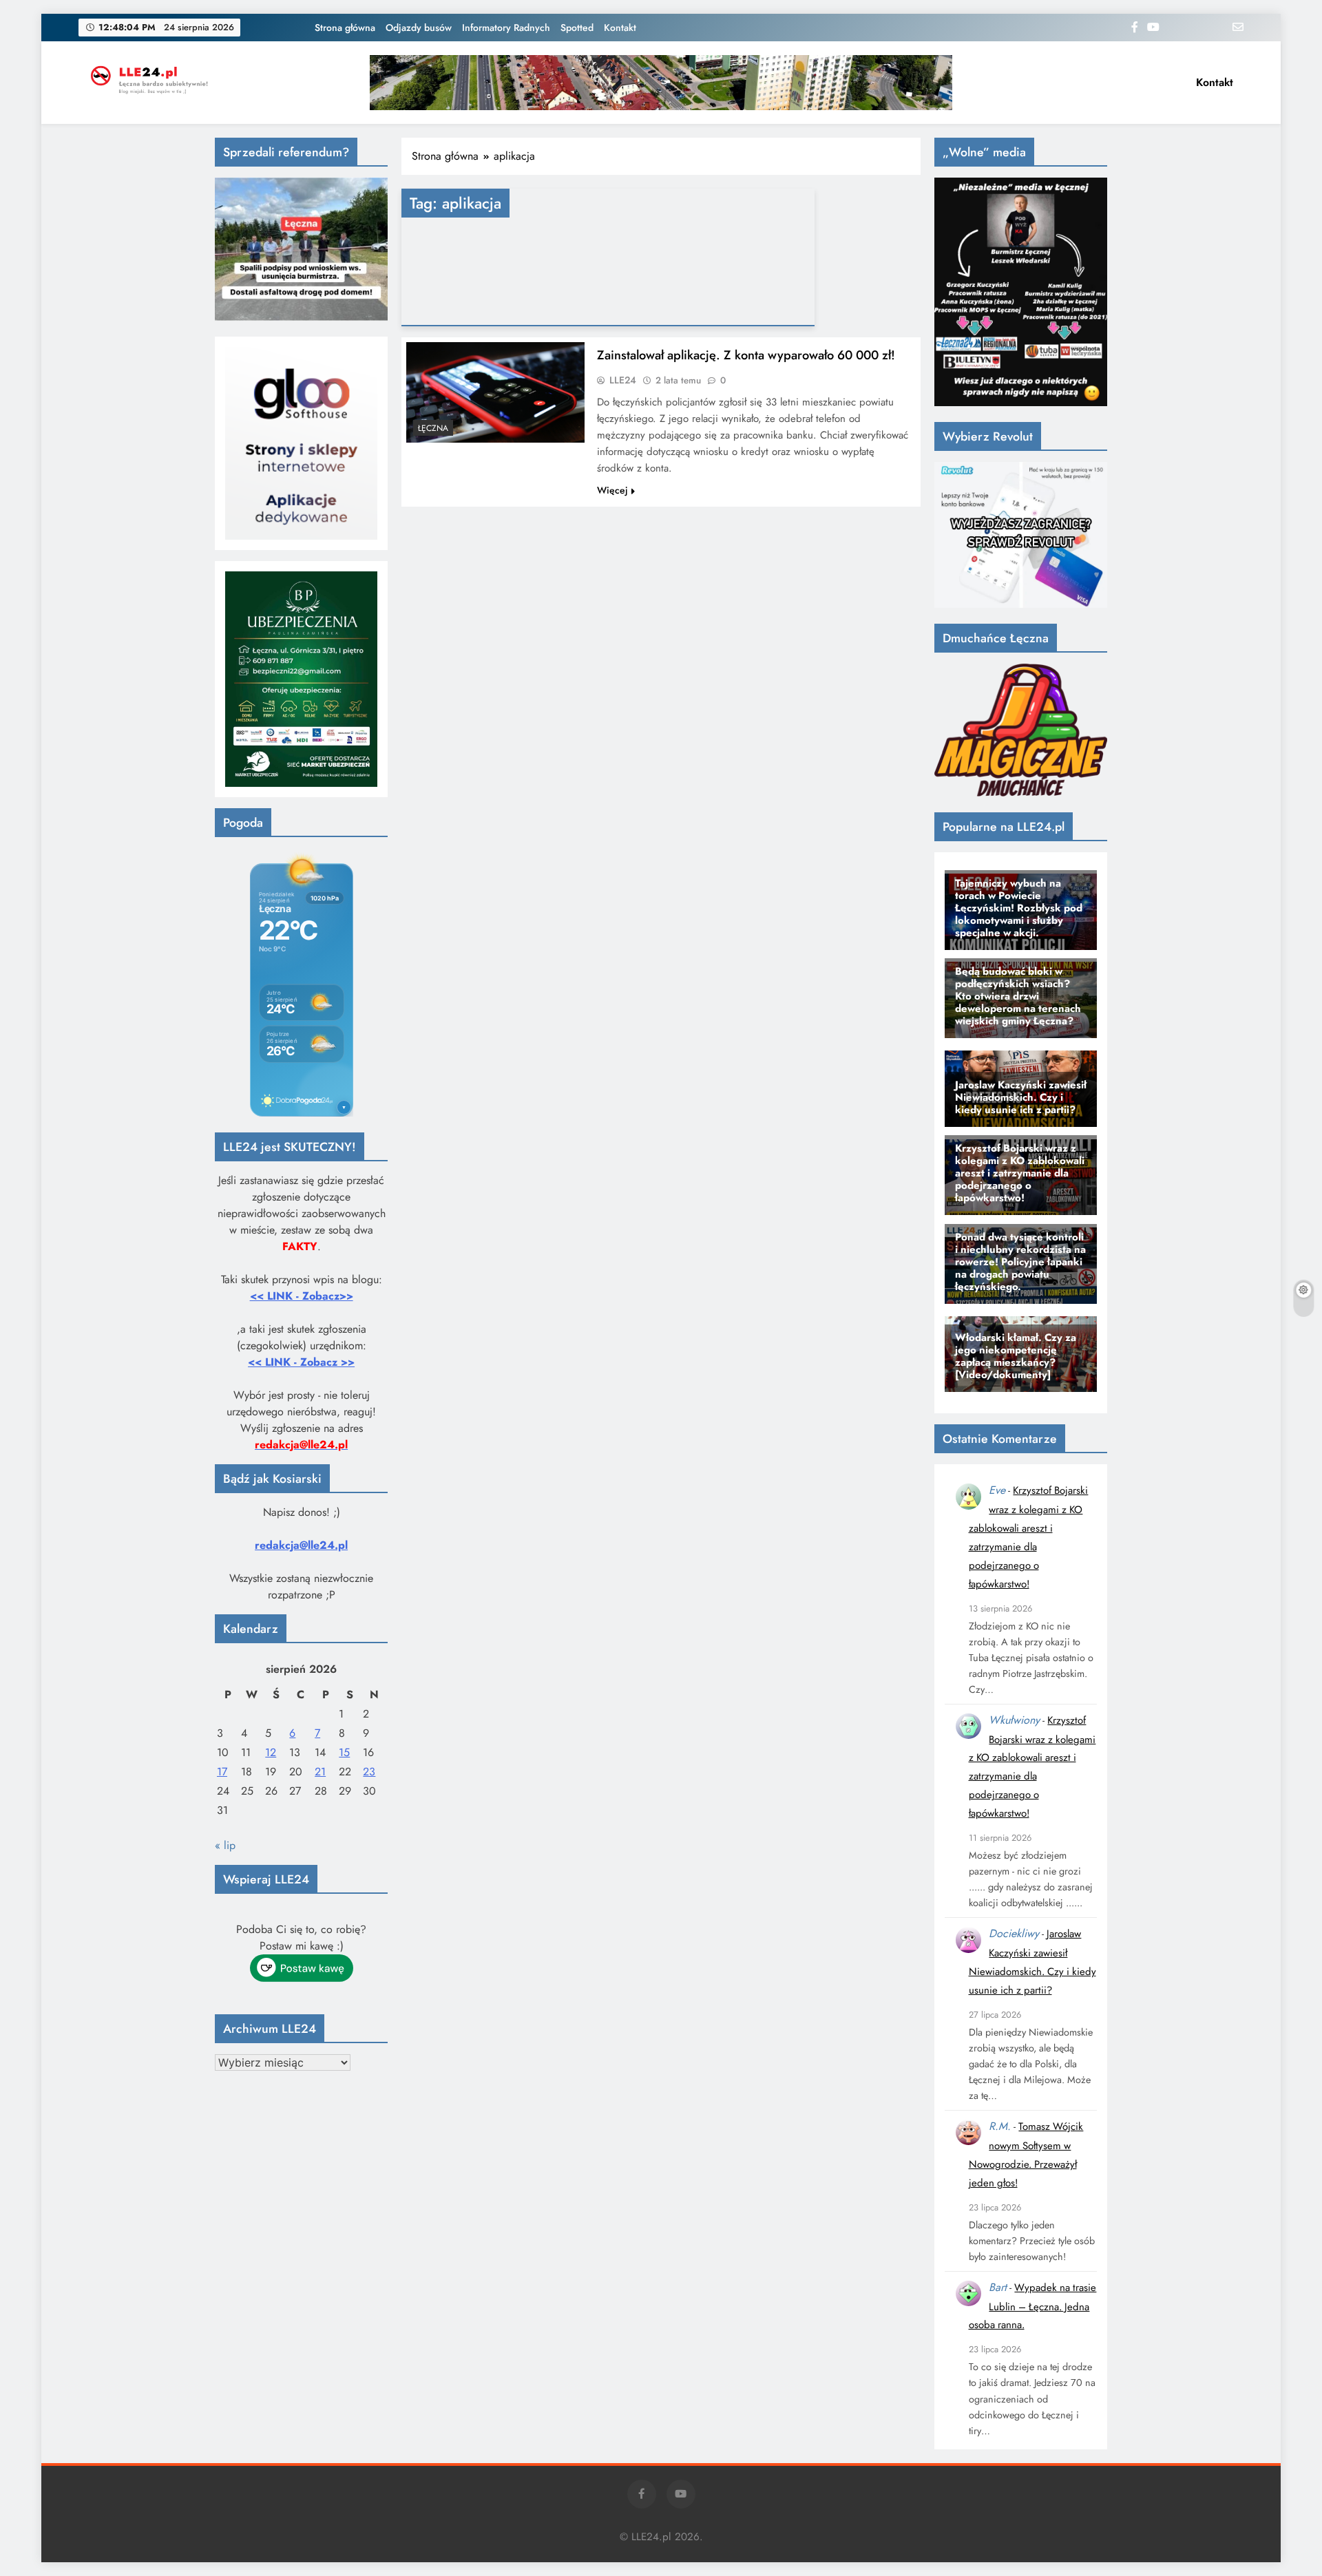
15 (344, 1752)
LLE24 (623, 380)
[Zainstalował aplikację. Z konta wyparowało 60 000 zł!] (495, 392)
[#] (661, 83)
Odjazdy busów (419, 28)
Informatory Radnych (506, 28)
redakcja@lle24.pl (301, 1545)
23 (369, 1772)
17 (222, 1772)
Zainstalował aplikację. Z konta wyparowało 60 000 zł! (746, 355)
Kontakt (620, 28)
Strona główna (345, 28)
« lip (225, 1845)
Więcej (612, 490)
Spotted (577, 28)
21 (320, 1772)
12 (271, 1752)
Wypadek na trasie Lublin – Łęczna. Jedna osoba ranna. (1033, 2306)
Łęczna (433, 428)
